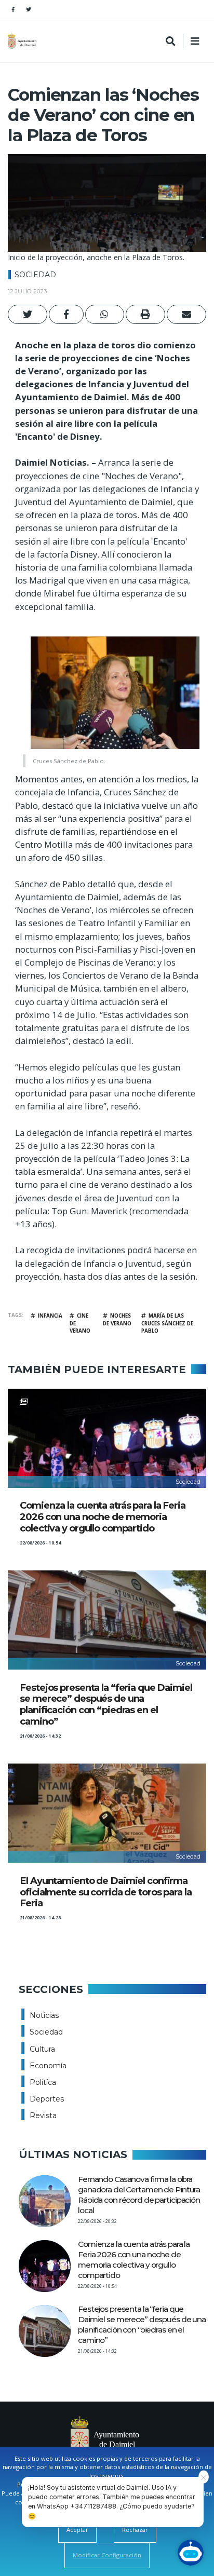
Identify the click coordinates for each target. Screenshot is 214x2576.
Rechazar (135, 2530)
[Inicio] (23, 41)
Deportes (47, 2099)
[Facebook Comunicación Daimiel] (13, 9)
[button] (28, 314)
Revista (43, 2116)
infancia (50, 1316)
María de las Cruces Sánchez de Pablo (167, 1323)
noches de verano (117, 1320)
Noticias (44, 2015)
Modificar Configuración (107, 2555)
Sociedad (35, 275)
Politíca (43, 2082)
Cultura (42, 2049)
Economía (48, 2066)
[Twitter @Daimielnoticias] (29, 9)
